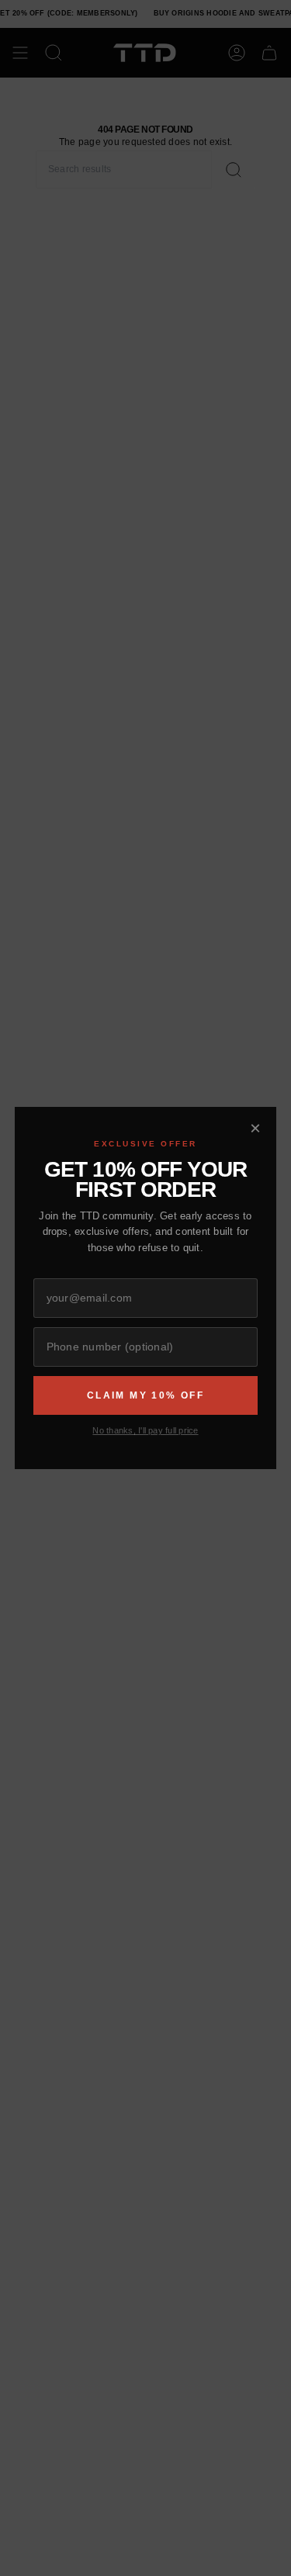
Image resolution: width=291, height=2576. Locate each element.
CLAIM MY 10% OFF (145, 1395)
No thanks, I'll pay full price (145, 1430)
